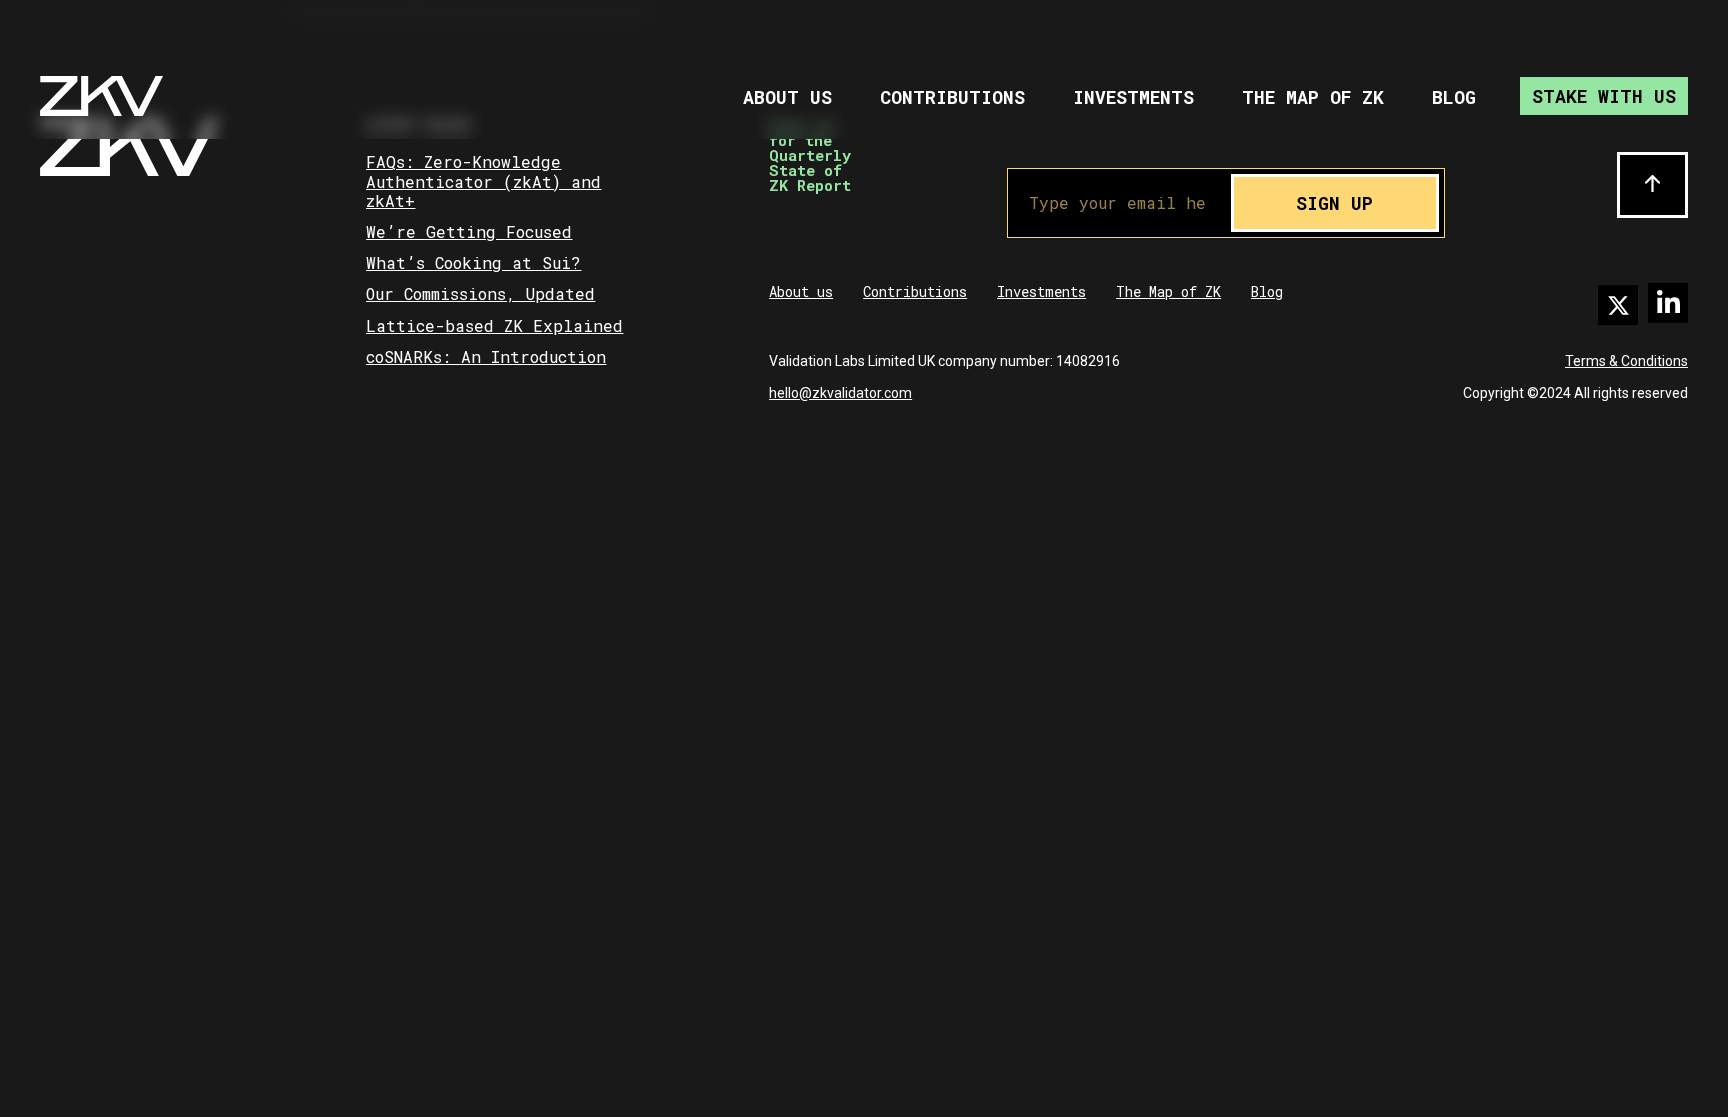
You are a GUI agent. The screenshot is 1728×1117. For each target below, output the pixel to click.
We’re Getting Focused (469, 231)
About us (787, 97)
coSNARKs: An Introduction (486, 356)
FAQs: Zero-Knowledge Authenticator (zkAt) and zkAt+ (483, 180)
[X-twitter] (1618, 305)
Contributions (952, 97)
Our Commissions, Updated (480, 293)
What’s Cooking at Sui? (473, 262)
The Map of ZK (1313, 97)
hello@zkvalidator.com (840, 393)
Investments (1133, 97)
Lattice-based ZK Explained (494, 325)
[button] (1652, 185)
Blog (1454, 97)
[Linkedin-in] (1668, 303)
